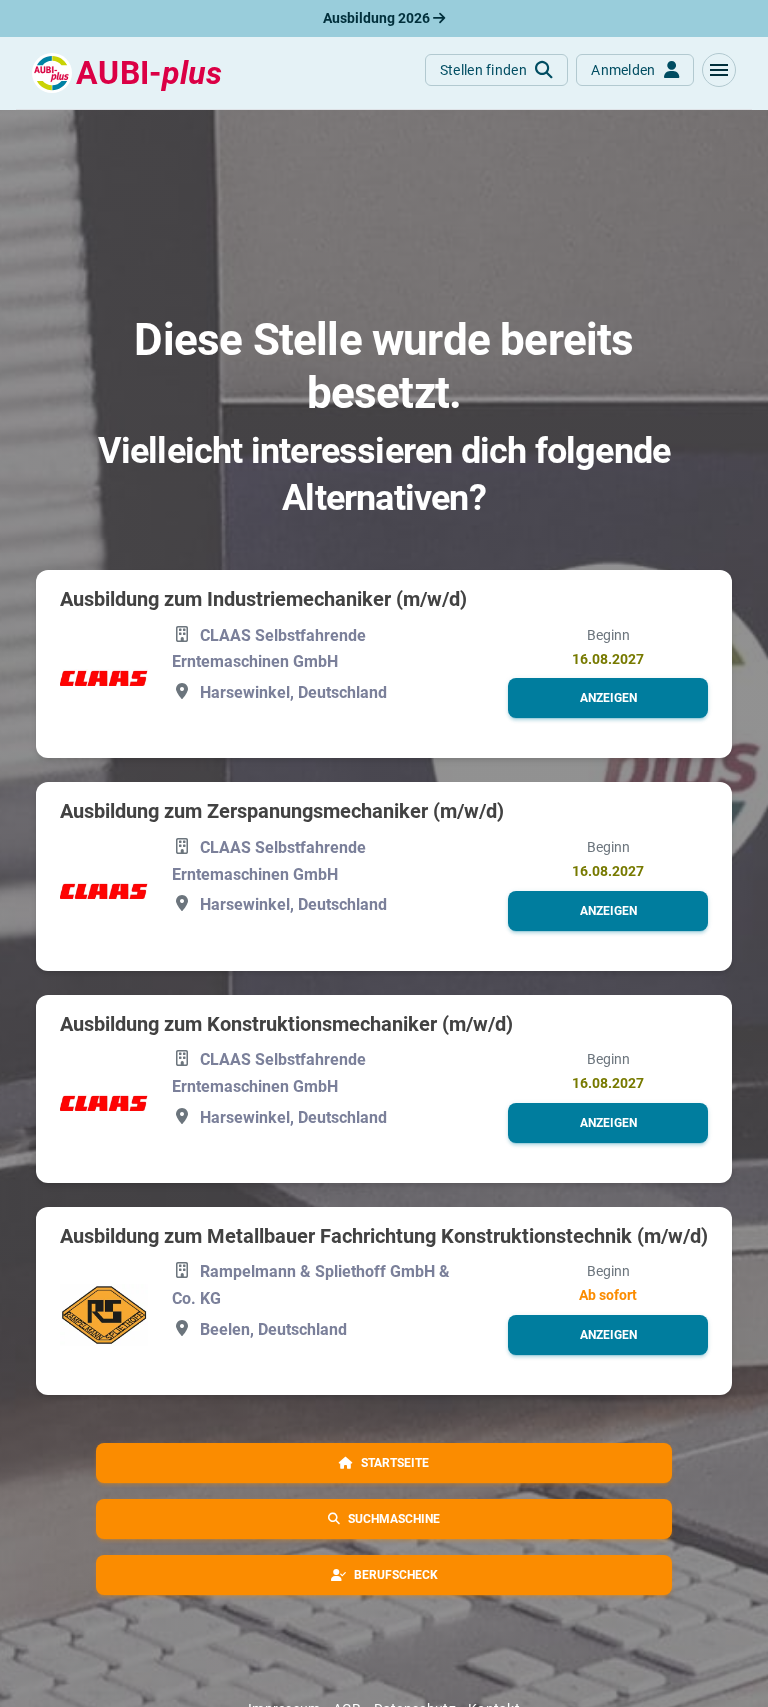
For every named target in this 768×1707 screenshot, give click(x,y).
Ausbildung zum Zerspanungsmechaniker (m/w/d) (282, 811)
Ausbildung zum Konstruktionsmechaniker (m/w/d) (286, 1024)
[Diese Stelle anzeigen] (104, 677)
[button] (719, 70)
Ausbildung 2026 (378, 18)
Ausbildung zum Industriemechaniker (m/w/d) (263, 599)
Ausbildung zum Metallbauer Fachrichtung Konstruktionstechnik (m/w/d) (384, 1236)
